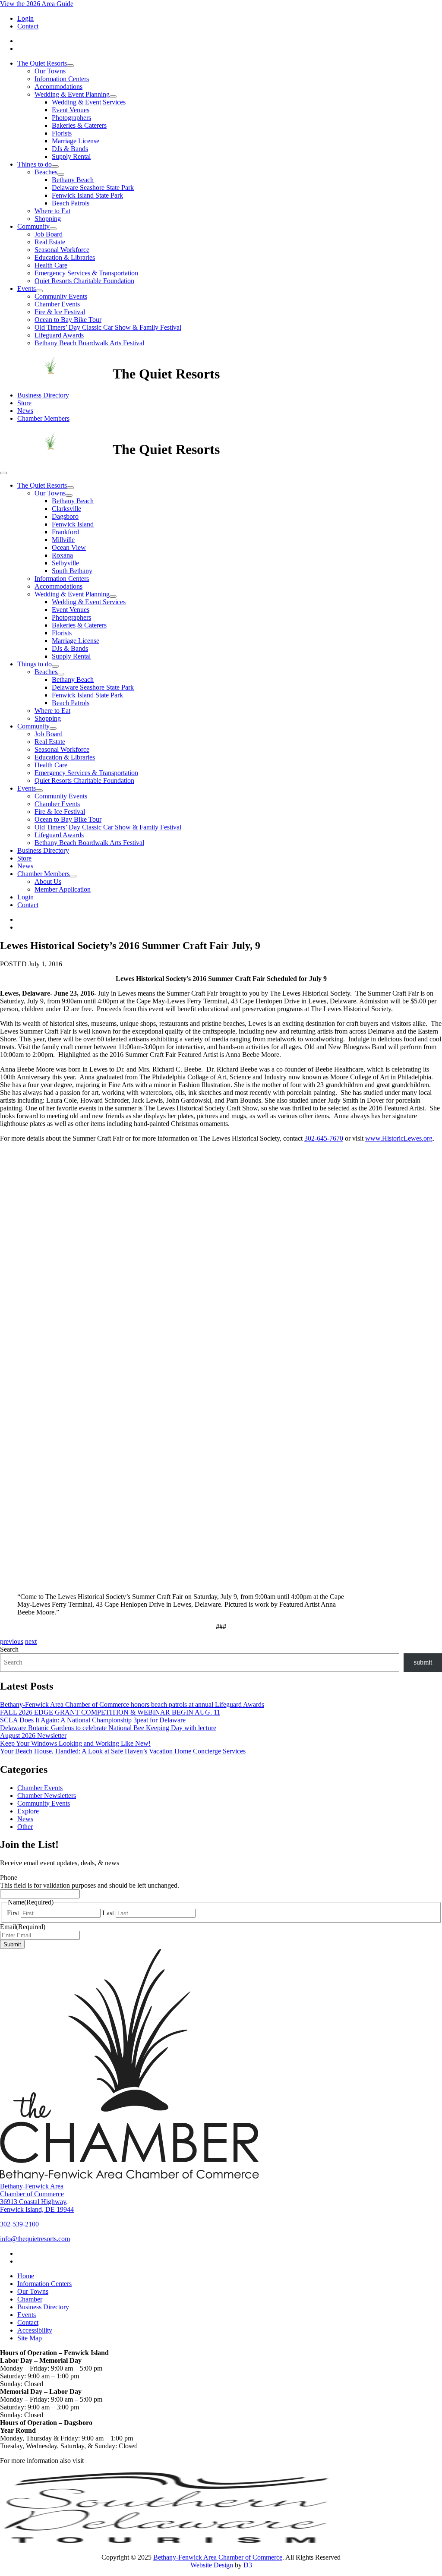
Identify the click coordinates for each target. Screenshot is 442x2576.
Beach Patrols (71, 203)
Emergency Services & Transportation (86, 273)
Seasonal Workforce (62, 250)
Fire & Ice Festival (60, 312)
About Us (48, 881)
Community (33, 226)
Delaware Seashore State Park (93, 188)
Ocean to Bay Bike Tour (68, 320)
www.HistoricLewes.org (399, 1138)
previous (12, 1641)
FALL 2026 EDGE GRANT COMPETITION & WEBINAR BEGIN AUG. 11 (110, 1712)
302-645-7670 (324, 1138)
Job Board (49, 234)
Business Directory (43, 395)
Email (23, 1927)
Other (25, 1827)
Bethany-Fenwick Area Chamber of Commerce (218, 2557)
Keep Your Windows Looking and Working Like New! (75, 1743)
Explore (28, 1811)
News (25, 411)
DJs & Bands (70, 149)
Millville (63, 540)
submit (423, 1662)
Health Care (51, 265)
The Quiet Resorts (42, 63)
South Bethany (72, 571)
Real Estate (50, 242)
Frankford (65, 532)
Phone (9, 1878)
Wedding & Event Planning (72, 94)
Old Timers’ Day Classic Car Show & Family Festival (108, 327)
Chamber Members (43, 418)
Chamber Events (57, 304)
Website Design (213, 2565)
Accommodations (58, 87)
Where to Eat (52, 211)
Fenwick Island (73, 524)
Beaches (46, 172)
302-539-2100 (19, 2224)
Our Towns (50, 71)
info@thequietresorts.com (35, 2239)
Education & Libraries (65, 257)
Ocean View (69, 547)
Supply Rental (71, 156)
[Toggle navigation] (3, 473)
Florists (62, 133)
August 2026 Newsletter (33, 1736)
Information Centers (62, 79)
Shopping (48, 219)
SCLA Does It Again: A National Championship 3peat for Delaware (93, 1720)
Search (9, 1649)
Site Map (30, 2338)
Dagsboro (65, 516)
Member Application (63, 889)
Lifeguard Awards (59, 335)
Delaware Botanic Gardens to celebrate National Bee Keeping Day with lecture (108, 1728)
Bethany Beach (73, 180)
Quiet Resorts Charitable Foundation (84, 281)
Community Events (61, 296)
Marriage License (76, 141)
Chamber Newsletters (47, 1796)
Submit (12, 1944)
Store (24, 403)
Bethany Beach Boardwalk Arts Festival (89, 343)
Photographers (71, 118)
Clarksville (66, 509)
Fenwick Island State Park (87, 195)
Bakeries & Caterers (79, 125)
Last (108, 1913)
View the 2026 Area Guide (37, 4)
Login (25, 18)
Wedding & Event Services (89, 102)
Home (26, 2276)
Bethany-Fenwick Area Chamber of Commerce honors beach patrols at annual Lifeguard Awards (132, 1704)
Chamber (30, 2299)
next (31, 1641)
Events (27, 288)
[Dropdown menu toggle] (70, 66)
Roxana (62, 555)
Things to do (35, 164)
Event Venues (71, 110)
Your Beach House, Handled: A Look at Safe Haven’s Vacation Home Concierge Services (123, 1751)
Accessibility (35, 2330)
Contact (28, 26)
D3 (247, 2565)
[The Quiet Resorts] (56, 374)
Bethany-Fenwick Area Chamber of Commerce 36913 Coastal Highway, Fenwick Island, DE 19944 (37, 2198)
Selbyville (65, 563)
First (13, 1913)
